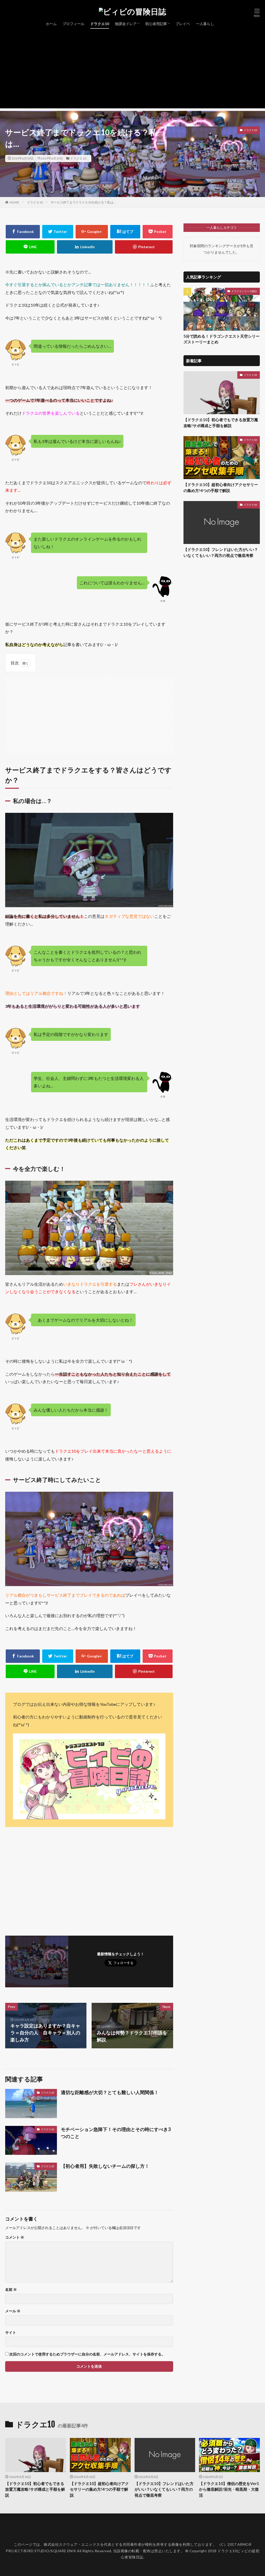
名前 (11, 2290)
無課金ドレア (126, 24)
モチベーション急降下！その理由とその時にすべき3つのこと (116, 2133)
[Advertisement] (132, 72)
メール (13, 2311)
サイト (11, 2332)
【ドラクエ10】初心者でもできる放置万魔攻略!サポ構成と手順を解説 (221, 423)
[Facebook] (23, 232)
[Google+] (92, 232)
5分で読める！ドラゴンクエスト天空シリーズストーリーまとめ (222, 339)
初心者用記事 (156, 24)
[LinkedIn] (85, 247)
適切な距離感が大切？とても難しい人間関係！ (110, 2092)
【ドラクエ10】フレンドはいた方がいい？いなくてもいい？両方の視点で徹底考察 (221, 552)
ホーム (51, 24)
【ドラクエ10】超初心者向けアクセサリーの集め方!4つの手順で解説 (221, 487)
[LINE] (30, 247)
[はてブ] (125, 232)
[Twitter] (58, 232)
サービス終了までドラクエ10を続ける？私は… (83, 202)
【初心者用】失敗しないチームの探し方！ (105, 2166)
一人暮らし (205, 24)
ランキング (19, 2534)
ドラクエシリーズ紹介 (244, 291)
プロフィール (73, 24)
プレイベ (183, 24)
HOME (14, 202)
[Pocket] (158, 232)
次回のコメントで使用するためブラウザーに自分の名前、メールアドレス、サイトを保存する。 (87, 2354)
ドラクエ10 (100, 24)
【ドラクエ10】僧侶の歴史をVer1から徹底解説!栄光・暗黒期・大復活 (229, 2489)
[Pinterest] (144, 247)
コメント (15, 2237)
